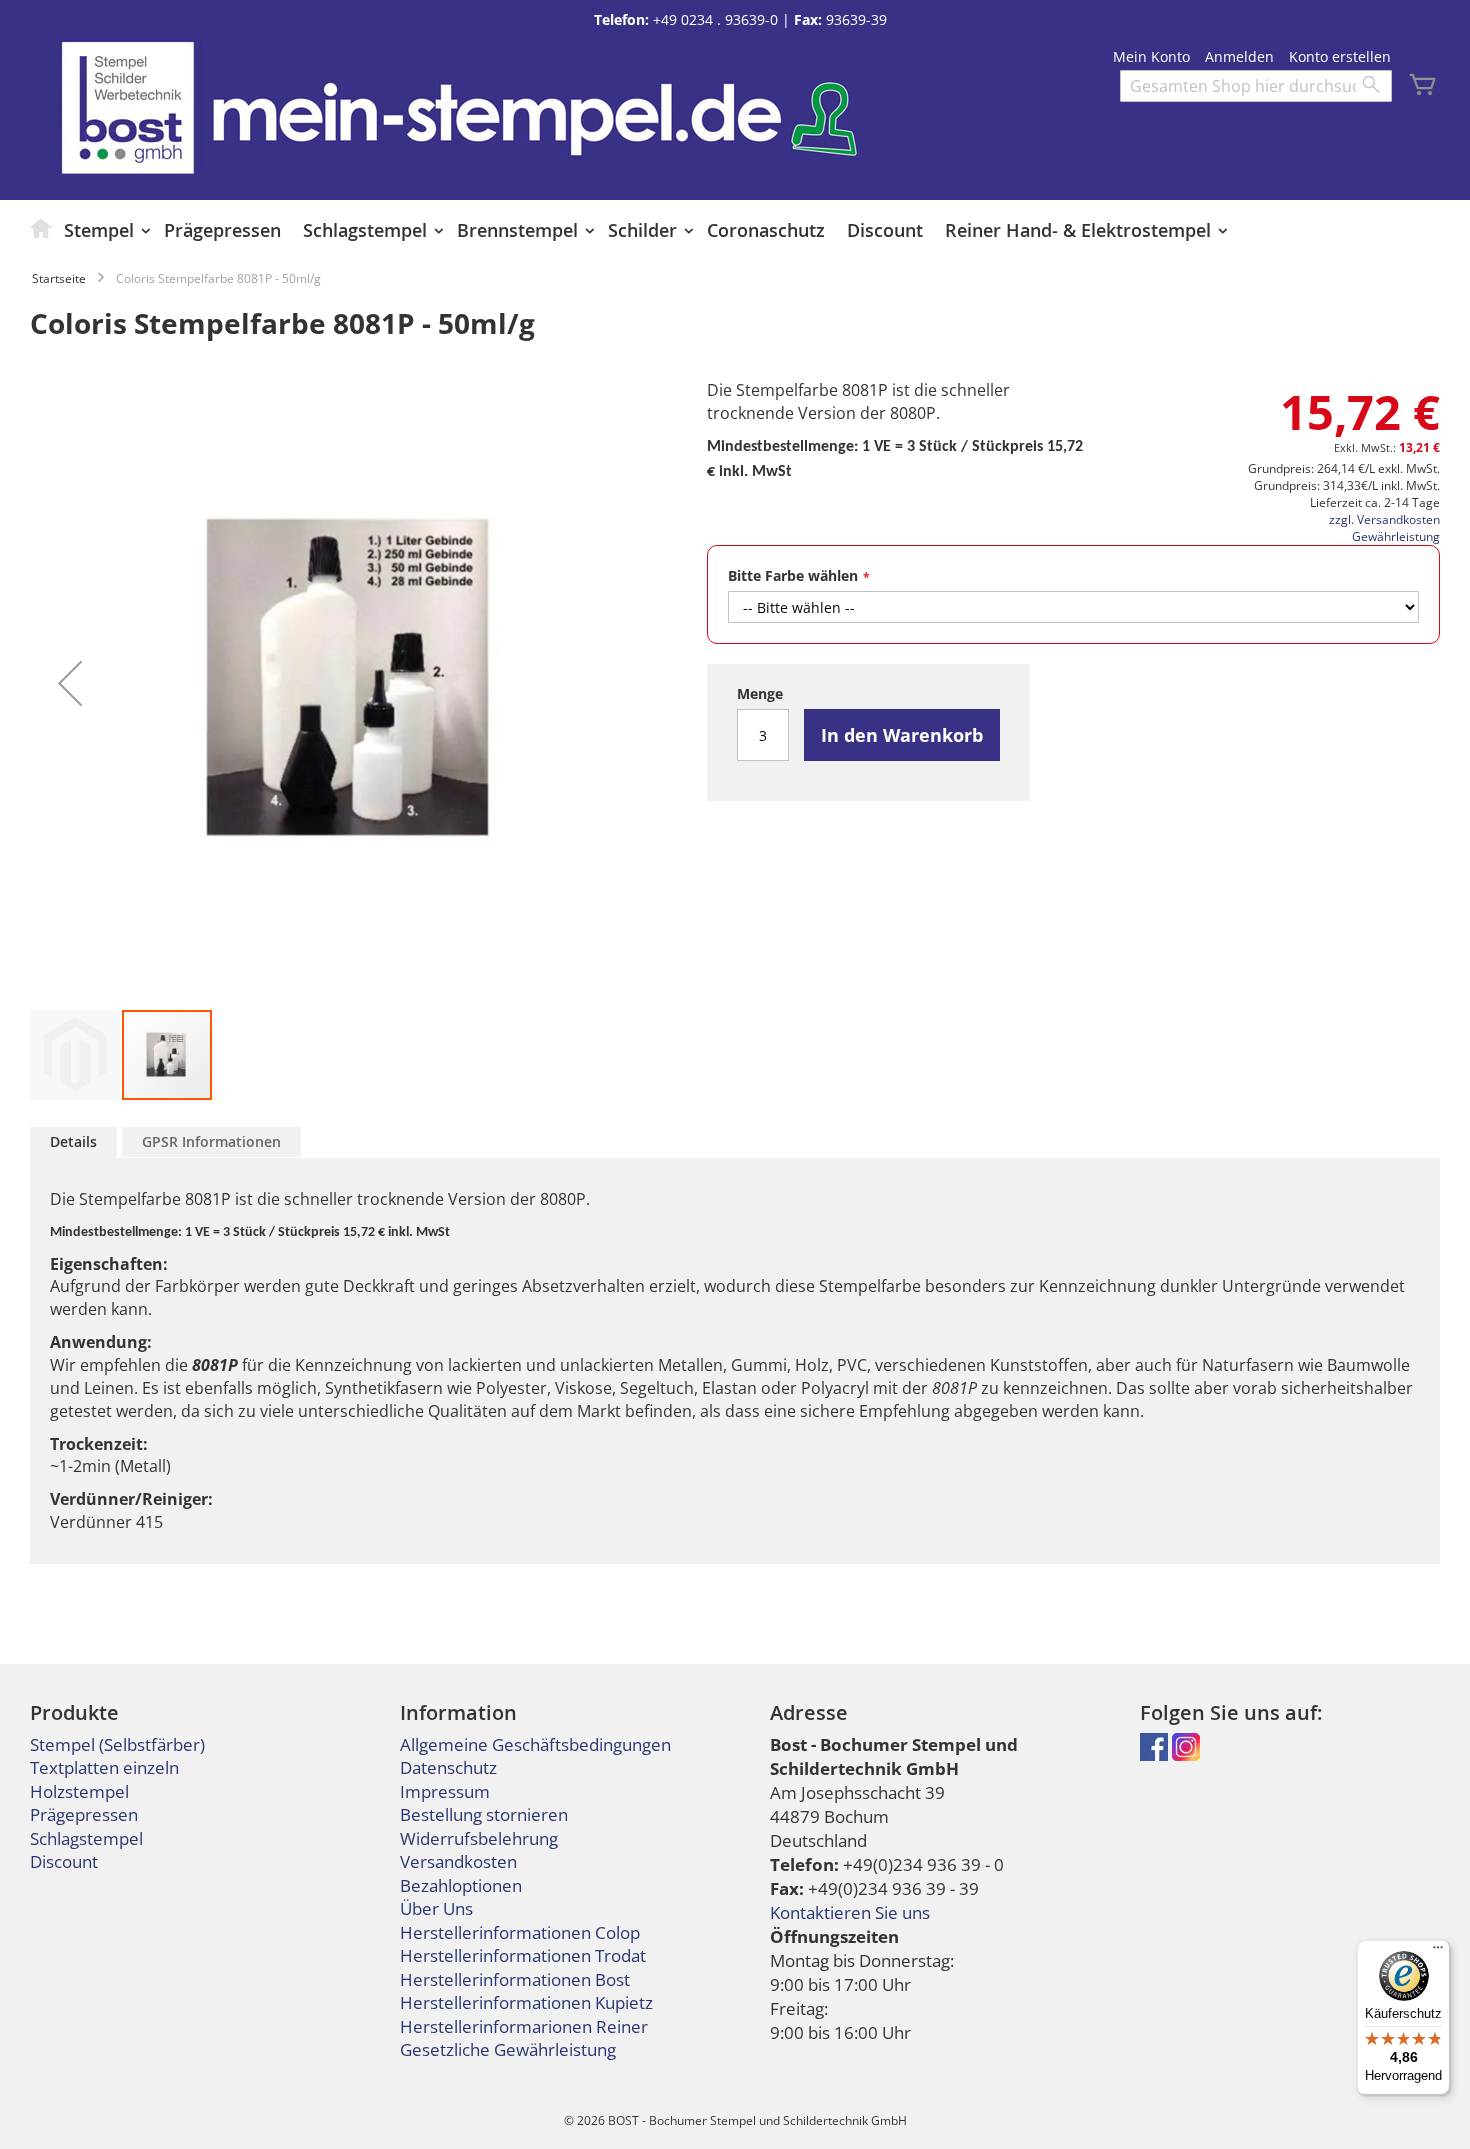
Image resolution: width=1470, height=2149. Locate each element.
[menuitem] (42, 228)
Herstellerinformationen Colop (520, 1932)
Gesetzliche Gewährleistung (508, 2049)
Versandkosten (458, 1861)
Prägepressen (84, 1814)
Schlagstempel (86, 1838)
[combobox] (1256, 86)
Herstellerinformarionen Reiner (524, 2026)
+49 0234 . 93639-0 (715, 19)
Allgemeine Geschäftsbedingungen (535, 1744)
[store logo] (127, 107)
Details (73, 1141)
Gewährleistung (1396, 536)
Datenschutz (448, 1767)
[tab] (73, 1142)
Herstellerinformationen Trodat (523, 1955)
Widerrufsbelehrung (479, 1838)
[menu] (735, 230)
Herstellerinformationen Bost (515, 1979)
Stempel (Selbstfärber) (117, 1744)
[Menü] (1438, 1952)
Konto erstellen (1340, 56)
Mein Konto (1151, 56)
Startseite (59, 278)
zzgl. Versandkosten (1384, 519)
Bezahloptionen (461, 1885)
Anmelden (1239, 56)
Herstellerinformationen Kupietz (526, 2002)
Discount (64, 1861)
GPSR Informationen (211, 1141)
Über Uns (436, 1908)
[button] (70, 683)
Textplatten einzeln (104, 1767)
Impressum (445, 1791)
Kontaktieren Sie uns (850, 1912)
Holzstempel (79, 1791)
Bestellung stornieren (484, 1814)
